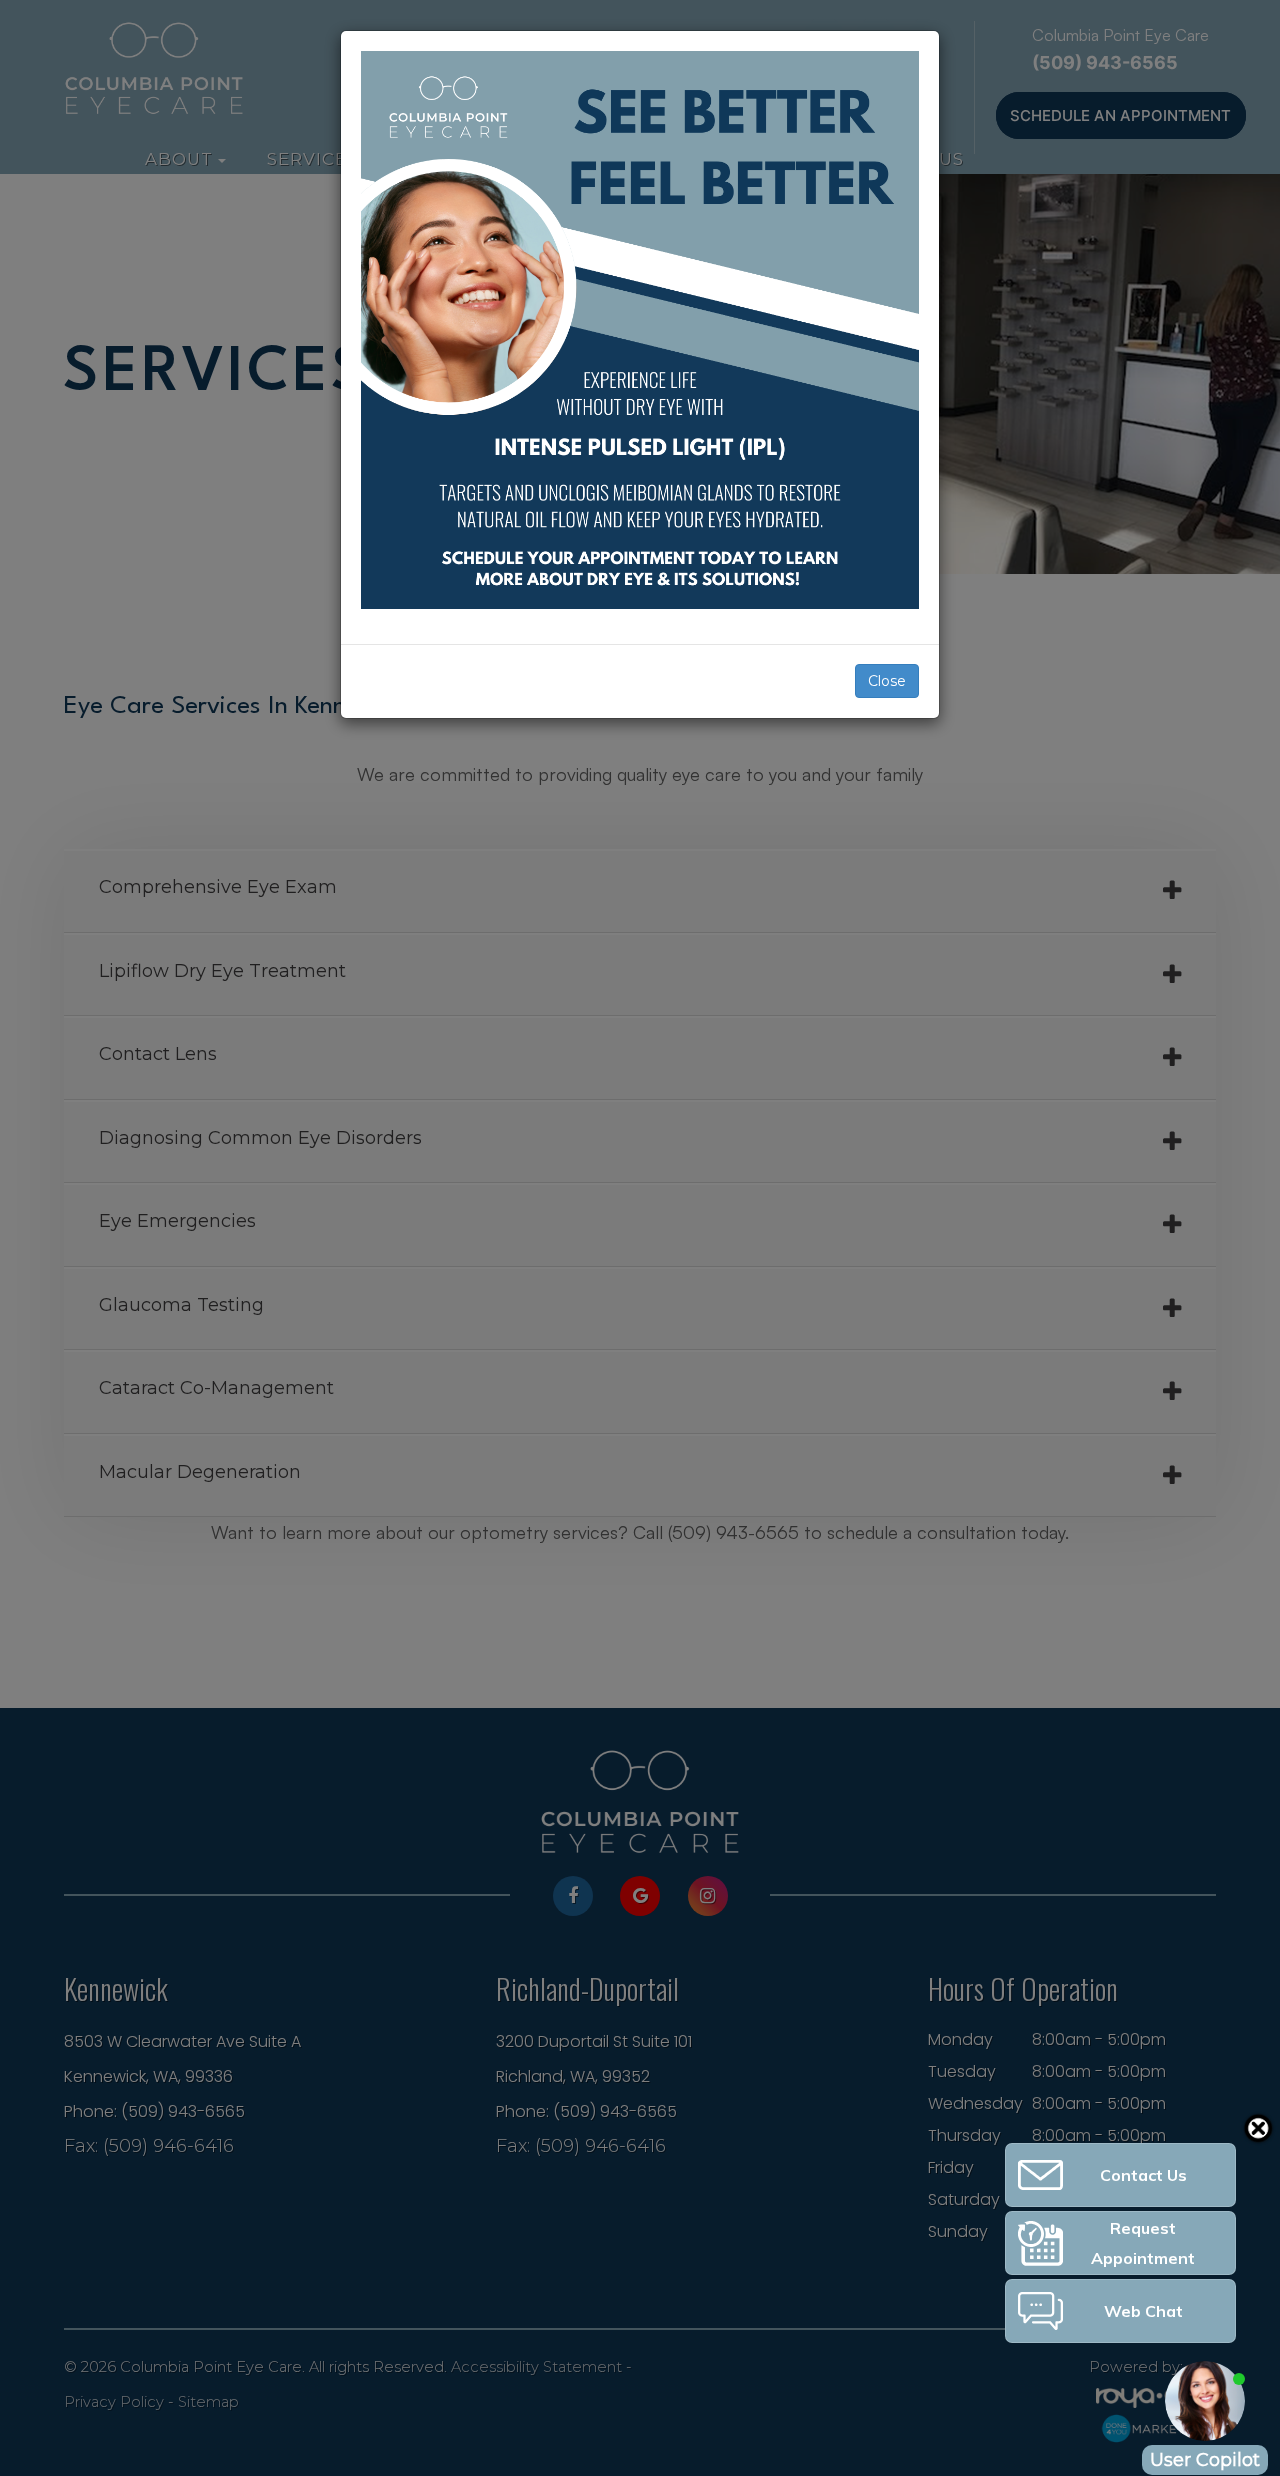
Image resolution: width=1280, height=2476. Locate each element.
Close (887, 681)
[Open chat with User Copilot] (1205, 2401)
